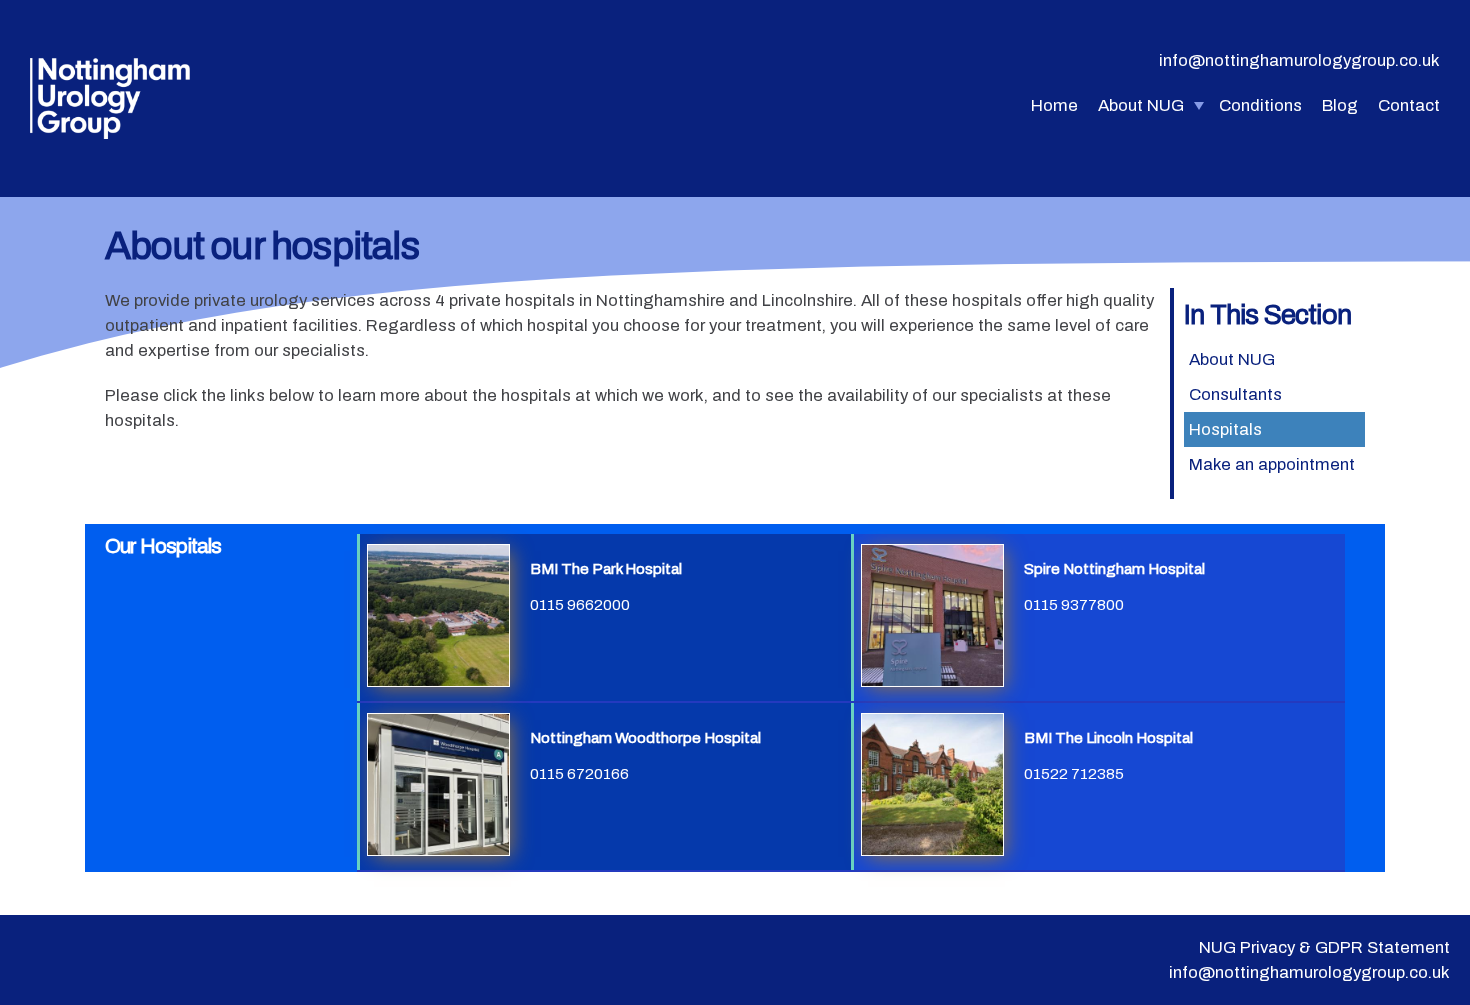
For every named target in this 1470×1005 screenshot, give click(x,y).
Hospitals (1225, 429)
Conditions (1260, 105)
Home (1054, 105)
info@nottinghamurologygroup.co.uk (1299, 60)
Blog (1340, 105)
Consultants (1235, 394)
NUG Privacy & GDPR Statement (1324, 947)
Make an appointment (1272, 464)
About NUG (1141, 105)
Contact (1409, 105)
